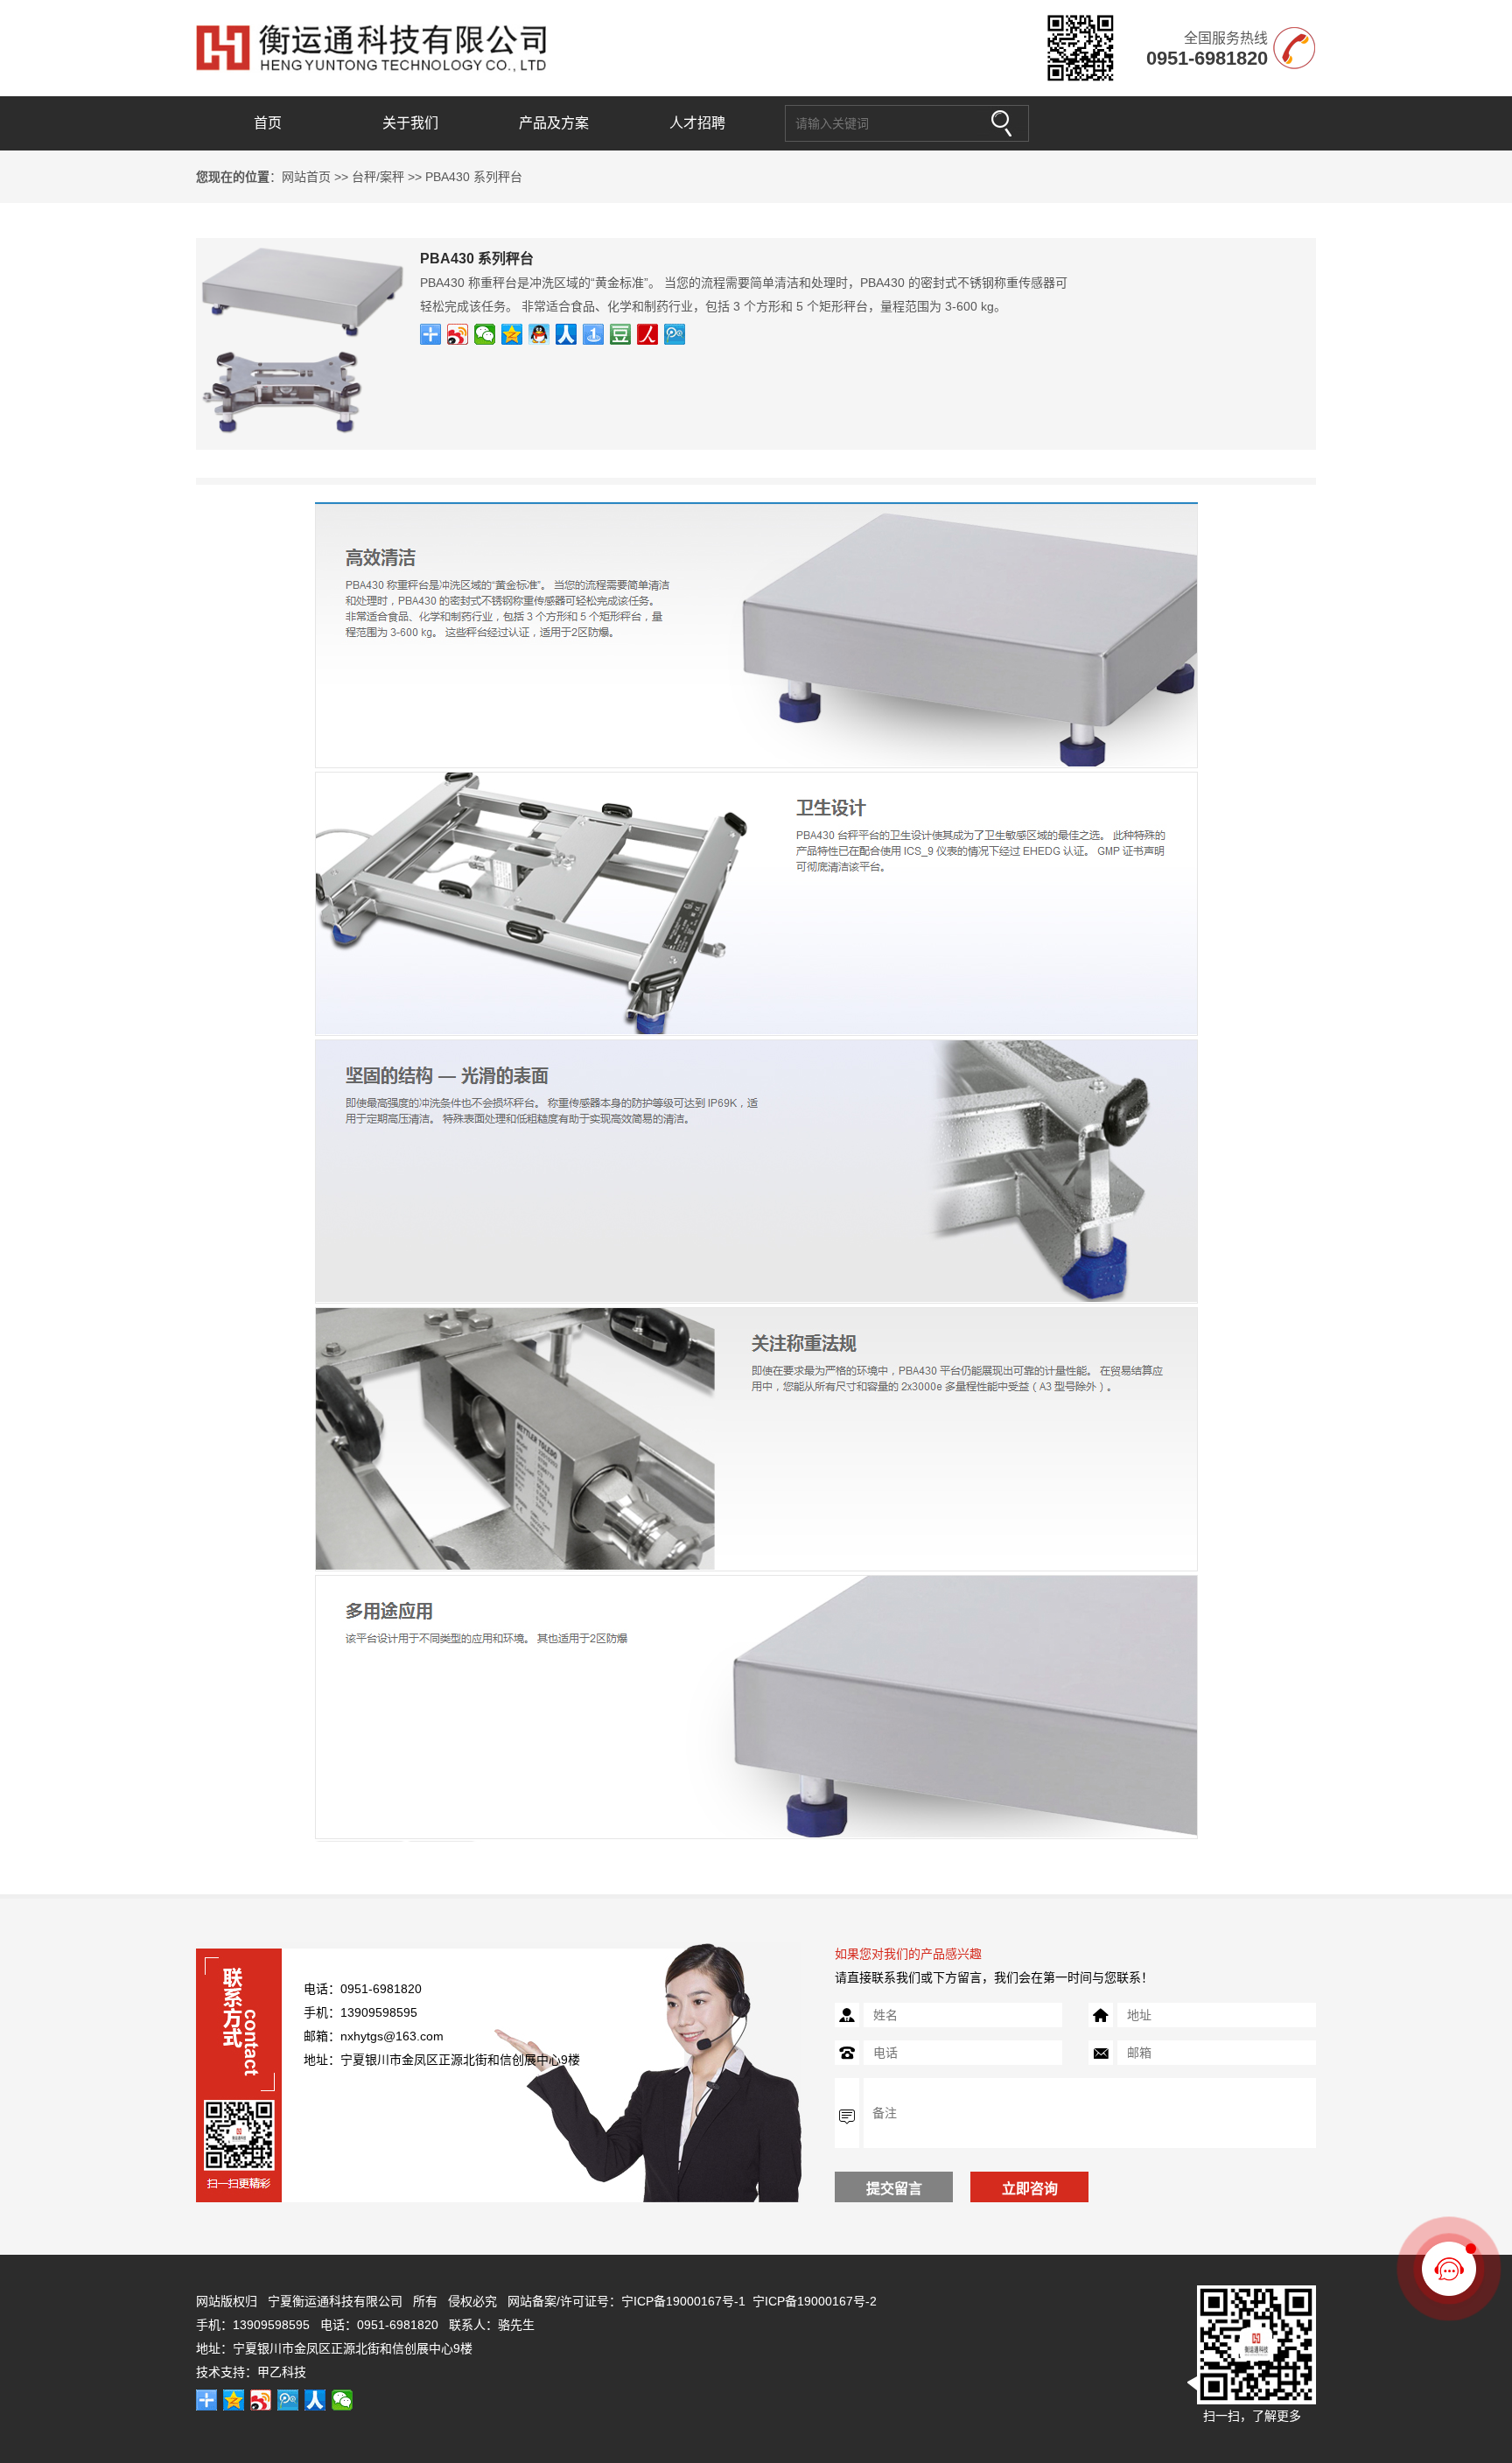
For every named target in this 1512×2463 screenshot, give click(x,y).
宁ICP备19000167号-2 (815, 2301)
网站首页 (306, 177)
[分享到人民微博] (648, 334)
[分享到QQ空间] (512, 334)
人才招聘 (697, 123)
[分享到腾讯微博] (675, 334)
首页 (268, 123)
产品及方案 (554, 123)
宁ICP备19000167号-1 (683, 2301)
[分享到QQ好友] (539, 334)
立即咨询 (1030, 2189)
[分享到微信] (485, 334)
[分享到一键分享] (594, 334)
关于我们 (410, 123)
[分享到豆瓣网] (621, 334)
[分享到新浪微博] (458, 334)
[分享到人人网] (567, 334)
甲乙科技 (282, 2372)
